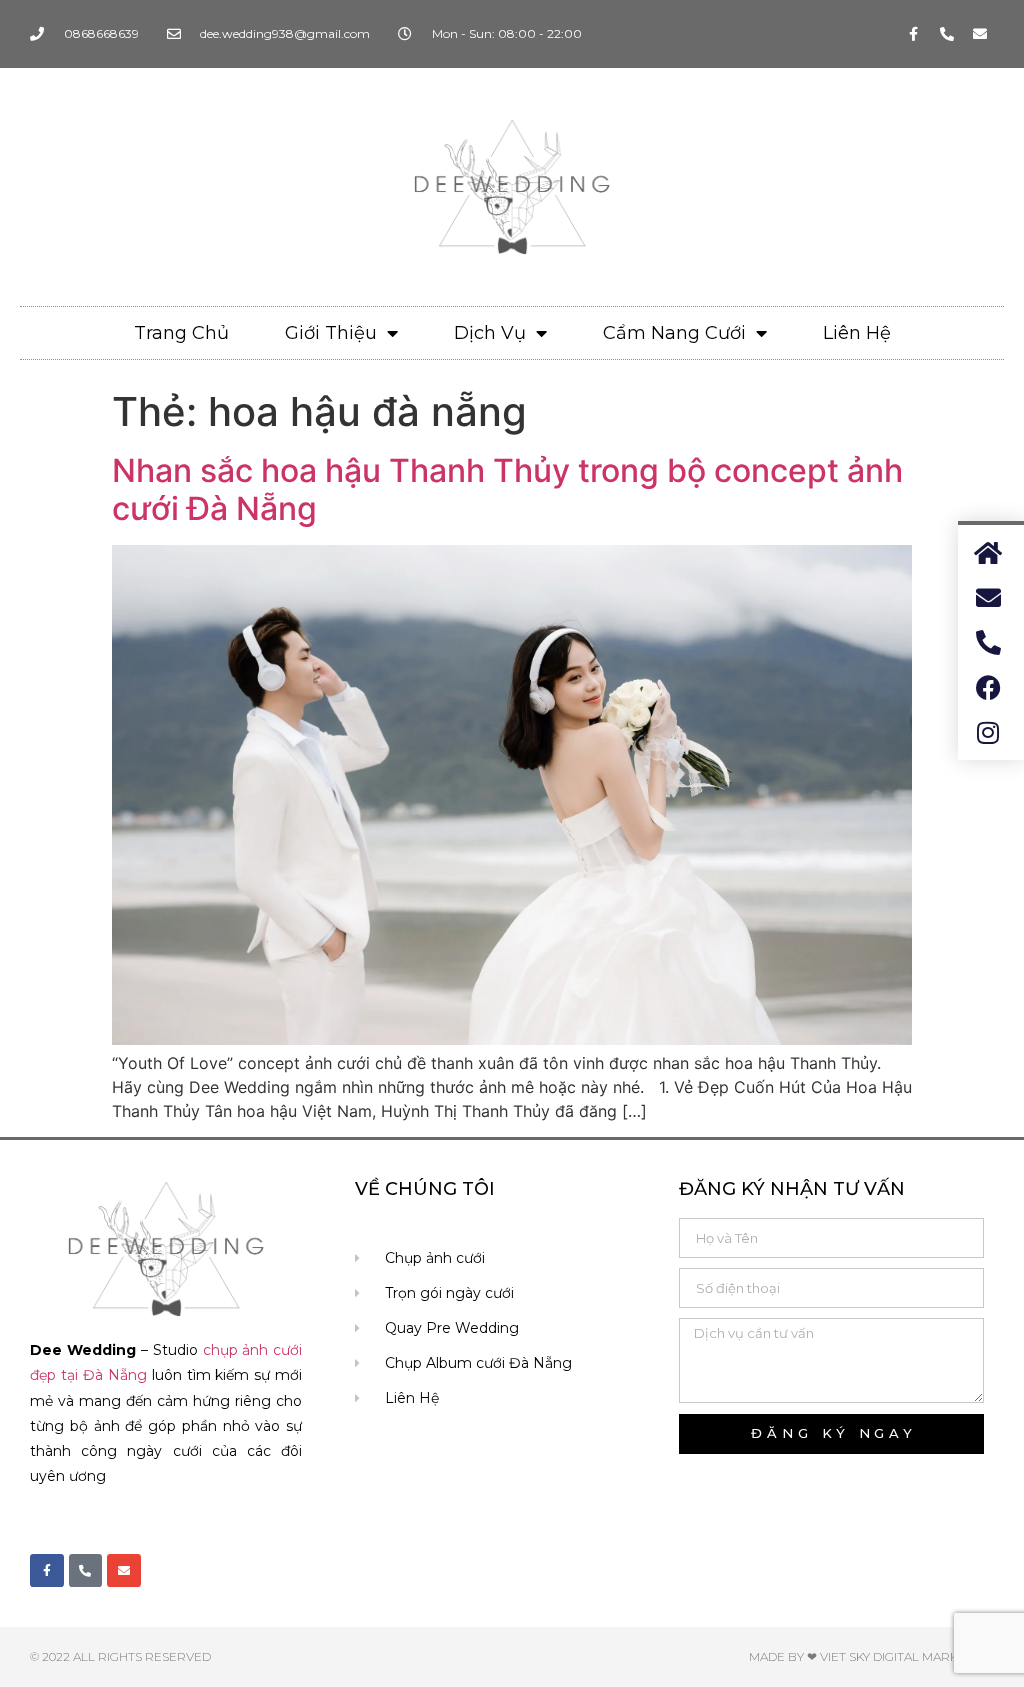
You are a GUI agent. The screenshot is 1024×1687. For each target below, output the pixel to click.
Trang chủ (181, 333)
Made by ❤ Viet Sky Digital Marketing (871, 1656)
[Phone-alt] (947, 34)
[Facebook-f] (914, 34)
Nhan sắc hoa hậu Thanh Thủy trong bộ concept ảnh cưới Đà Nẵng (507, 489)
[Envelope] (980, 34)
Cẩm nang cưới (674, 333)
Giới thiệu (331, 333)
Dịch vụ (490, 333)
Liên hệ (857, 333)
